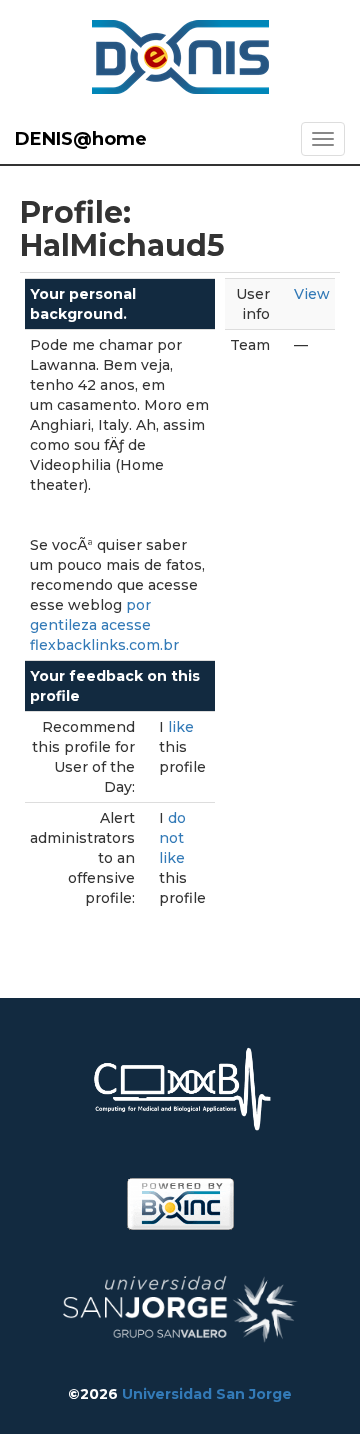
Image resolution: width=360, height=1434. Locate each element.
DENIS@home (81, 139)
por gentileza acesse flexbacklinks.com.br (104, 625)
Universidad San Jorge (207, 1394)
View (312, 294)
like (181, 727)
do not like (172, 838)
